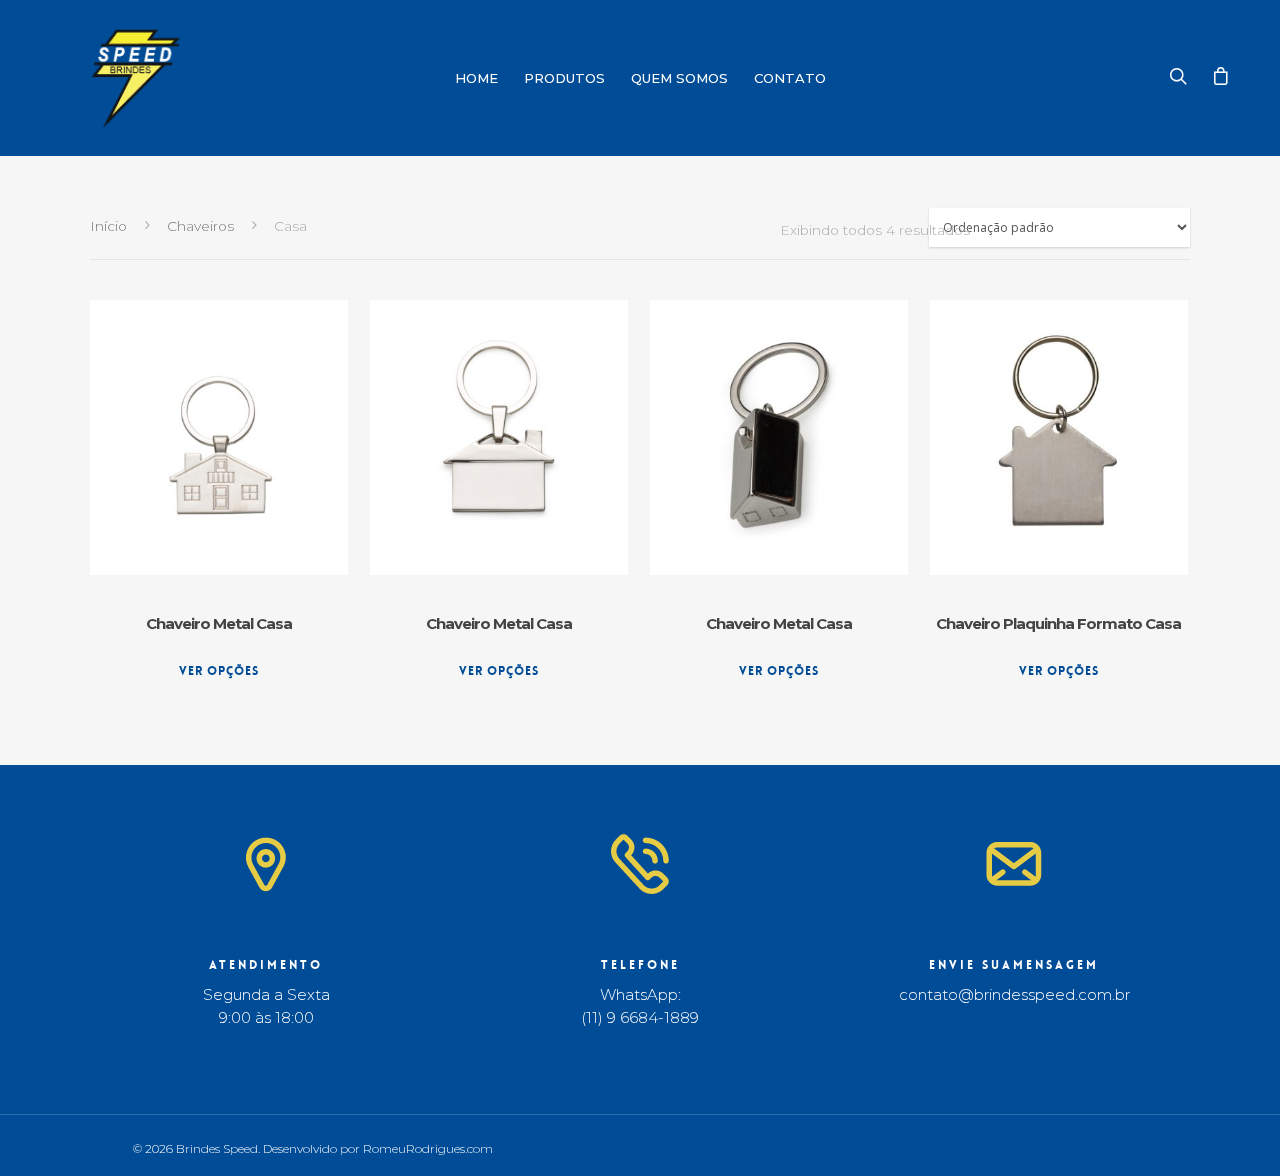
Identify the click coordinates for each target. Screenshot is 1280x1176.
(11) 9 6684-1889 (640, 1017)
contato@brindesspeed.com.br (1014, 994)
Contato (790, 78)
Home (476, 78)
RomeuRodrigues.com (428, 1148)
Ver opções (219, 671)
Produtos (564, 78)
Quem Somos (679, 78)
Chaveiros (200, 226)
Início (108, 226)
